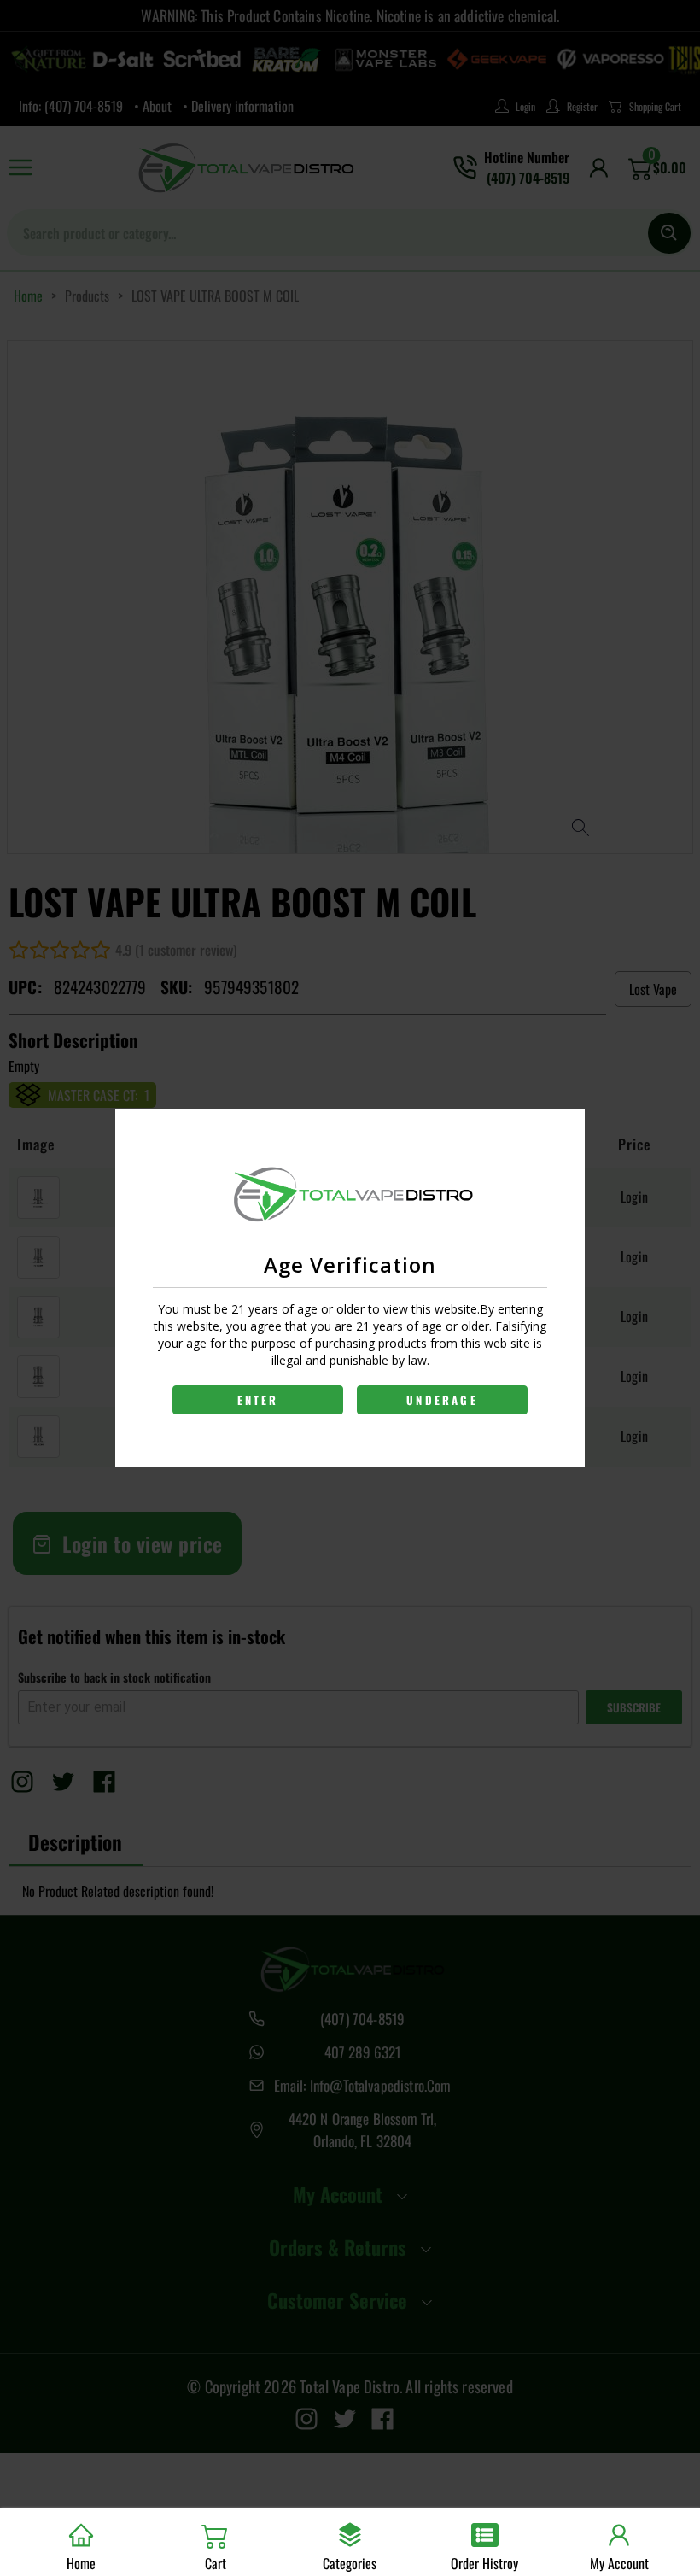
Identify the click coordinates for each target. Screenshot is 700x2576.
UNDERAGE (442, 1400)
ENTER (258, 1400)
